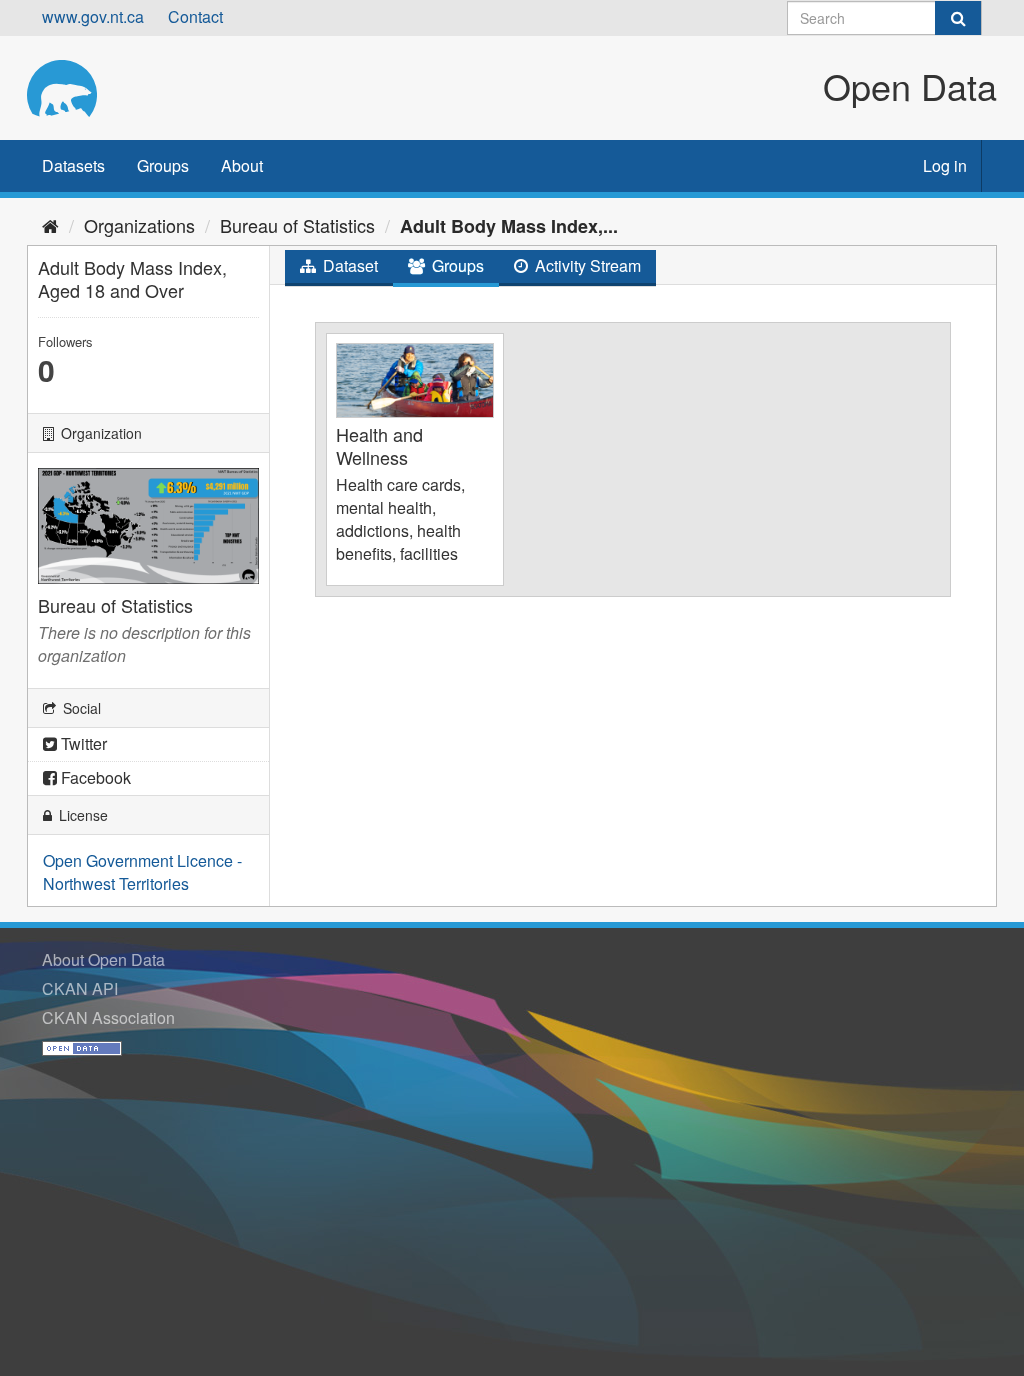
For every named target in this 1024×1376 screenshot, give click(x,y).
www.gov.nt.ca (93, 16)
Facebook (94, 777)
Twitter (82, 743)
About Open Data (103, 959)
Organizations (139, 225)
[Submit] (958, 18)
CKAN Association (108, 1017)
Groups (163, 165)
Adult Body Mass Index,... (509, 226)
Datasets (73, 165)
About (242, 165)
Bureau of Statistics (297, 225)
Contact (195, 16)
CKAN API (80, 988)
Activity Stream (586, 265)
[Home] (50, 225)
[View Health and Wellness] (415, 459)
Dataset (348, 265)
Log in (945, 165)
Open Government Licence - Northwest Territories (142, 872)
